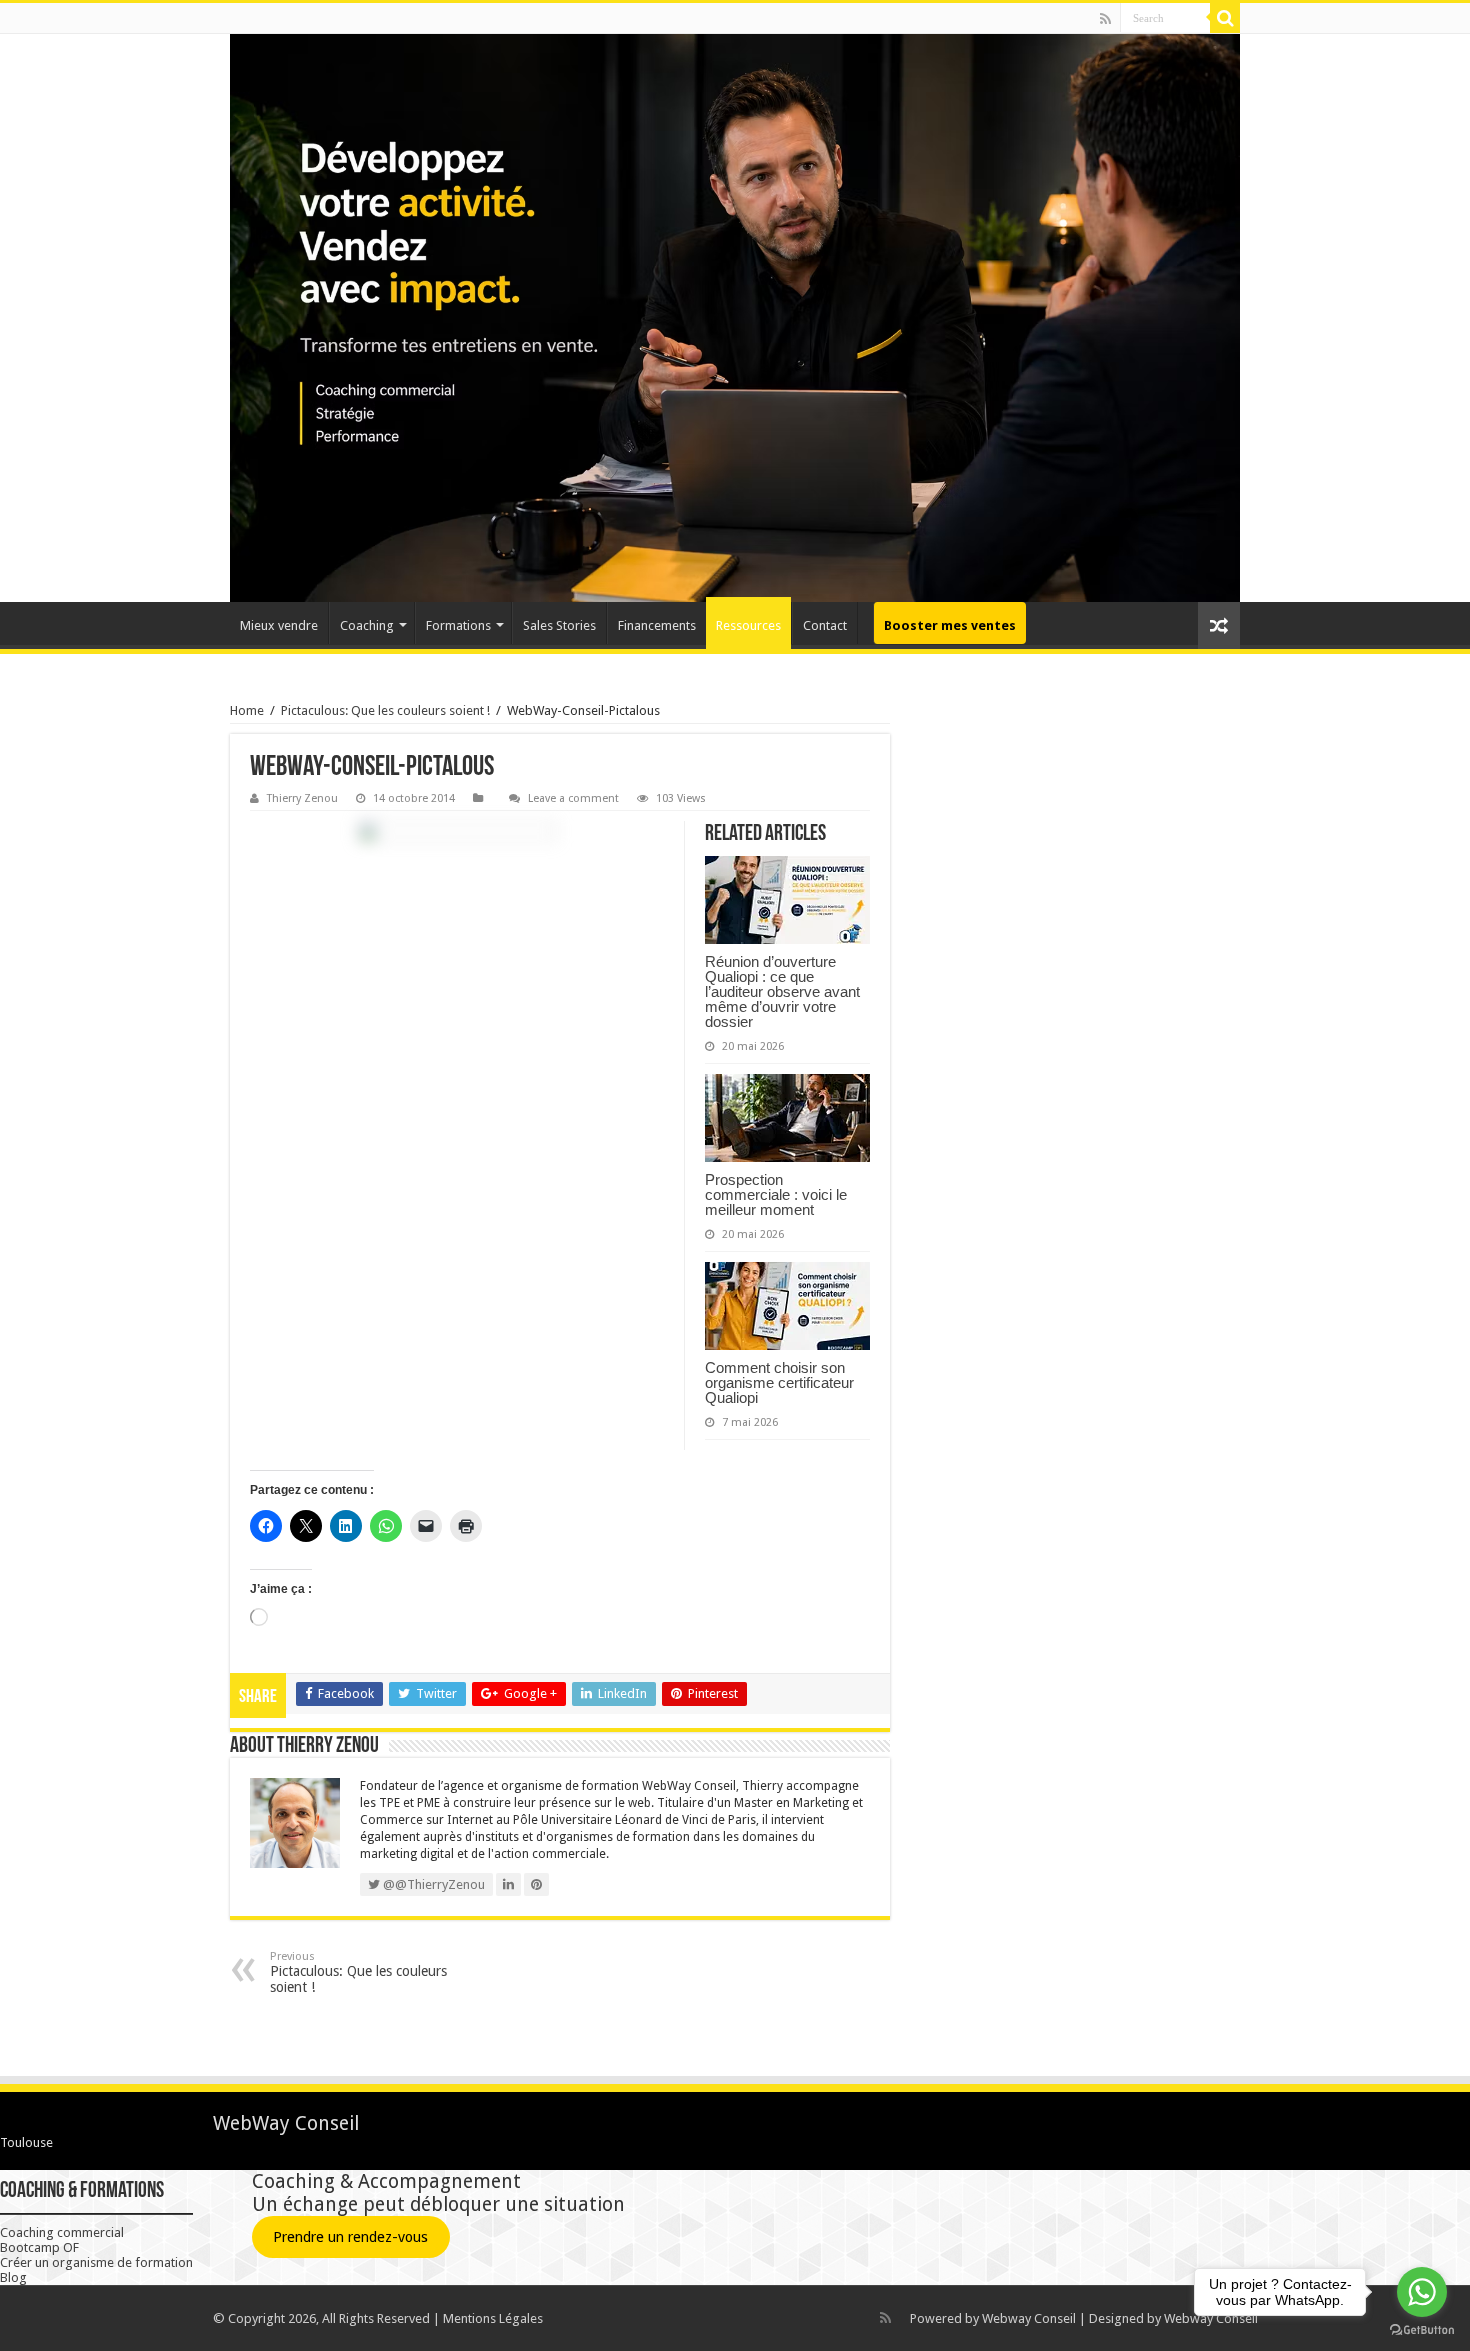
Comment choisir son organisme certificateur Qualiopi (779, 1382)
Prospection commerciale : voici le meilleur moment (776, 1194)
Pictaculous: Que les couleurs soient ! (385, 710)
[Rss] (1105, 19)
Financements (657, 625)
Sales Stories (559, 625)
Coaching (367, 625)
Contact (825, 625)
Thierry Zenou (302, 798)
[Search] (1225, 18)
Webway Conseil (1029, 2318)
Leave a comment (573, 798)
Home (247, 710)
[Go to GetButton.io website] (1422, 2330)
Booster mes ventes (950, 625)
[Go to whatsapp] (1422, 2292)
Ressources (748, 625)
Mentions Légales (493, 2318)
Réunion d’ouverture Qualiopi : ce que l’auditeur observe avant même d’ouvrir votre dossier (782, 991)
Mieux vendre (279, 625)
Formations (458, 625)
